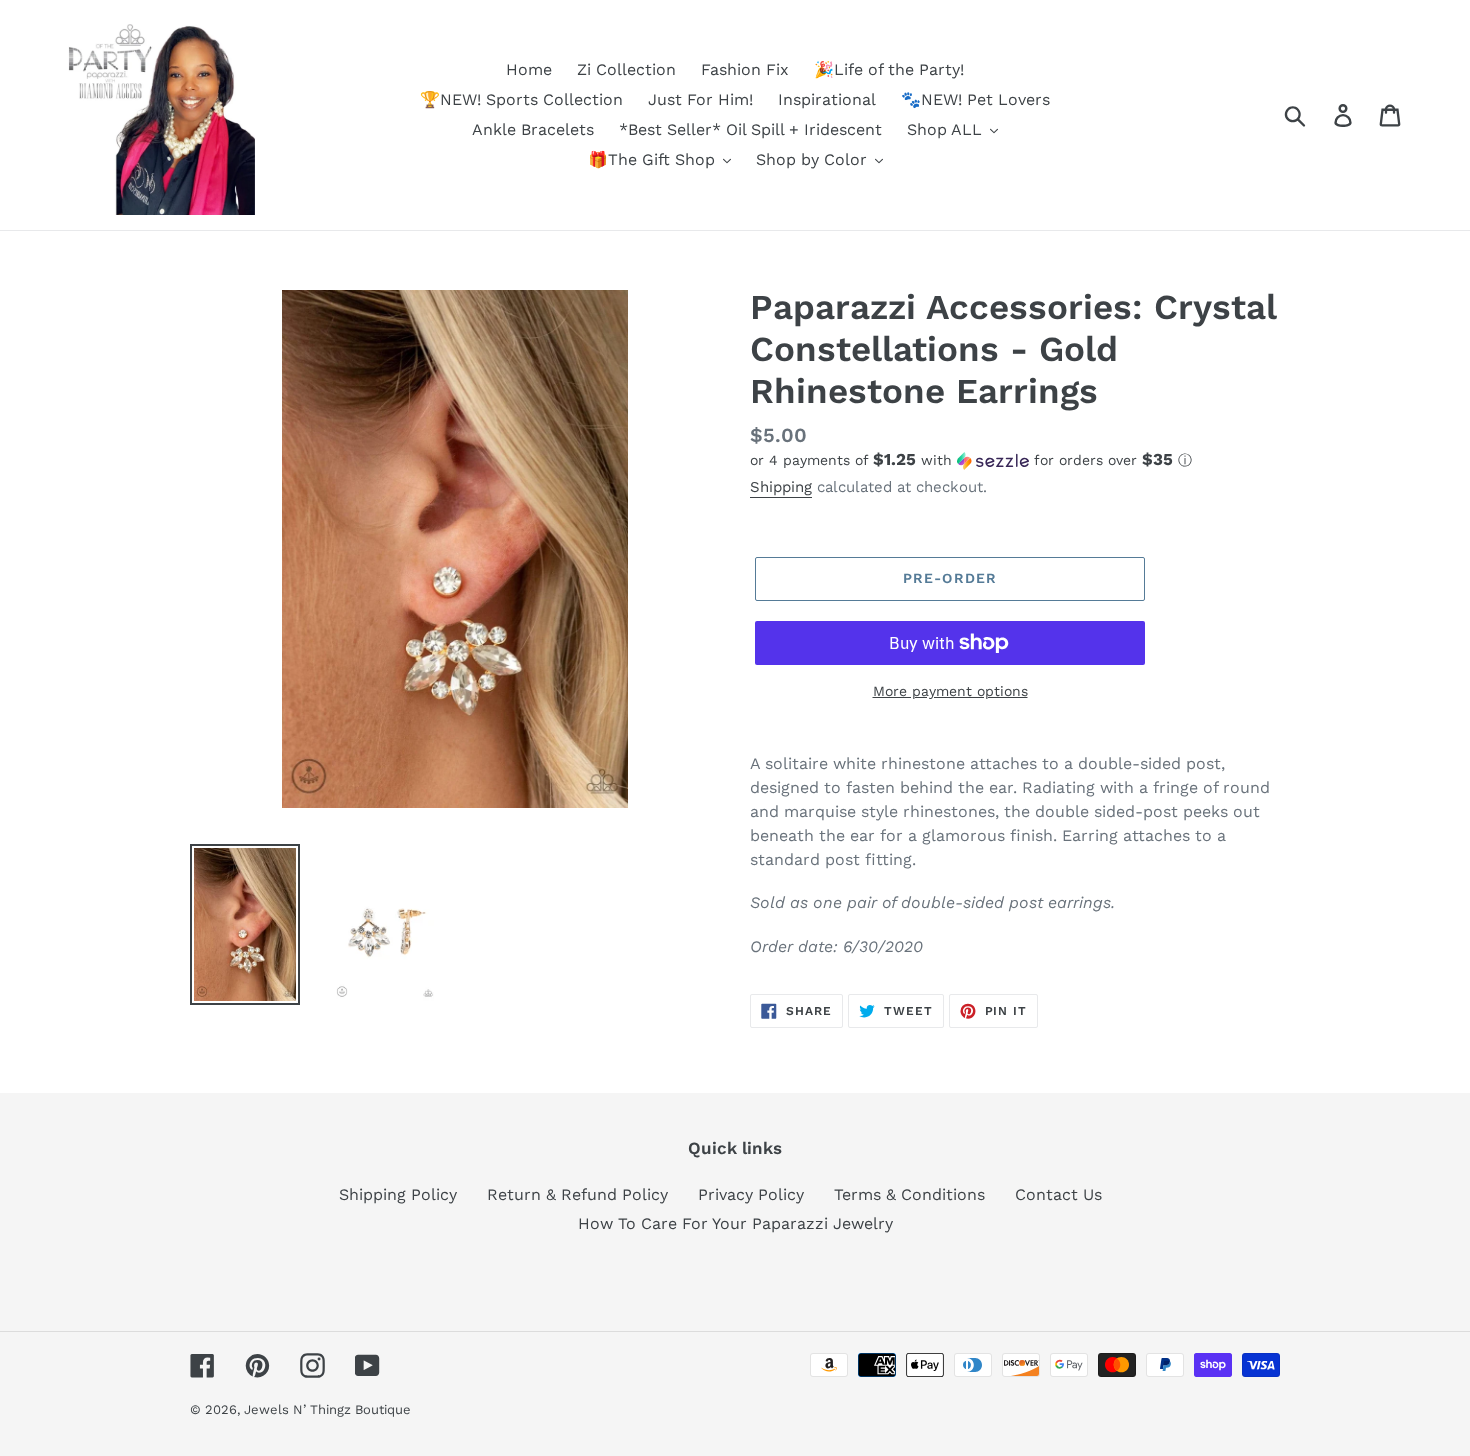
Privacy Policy (751, 1194)
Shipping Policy (398, 1194)
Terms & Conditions (909, 1194)
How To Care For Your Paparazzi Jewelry (735, 1223)
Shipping (781, 487)
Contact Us (1058, 1194)
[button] (1015, 460)
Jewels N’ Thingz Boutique (327, 1409)
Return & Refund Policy (577, 1194)
